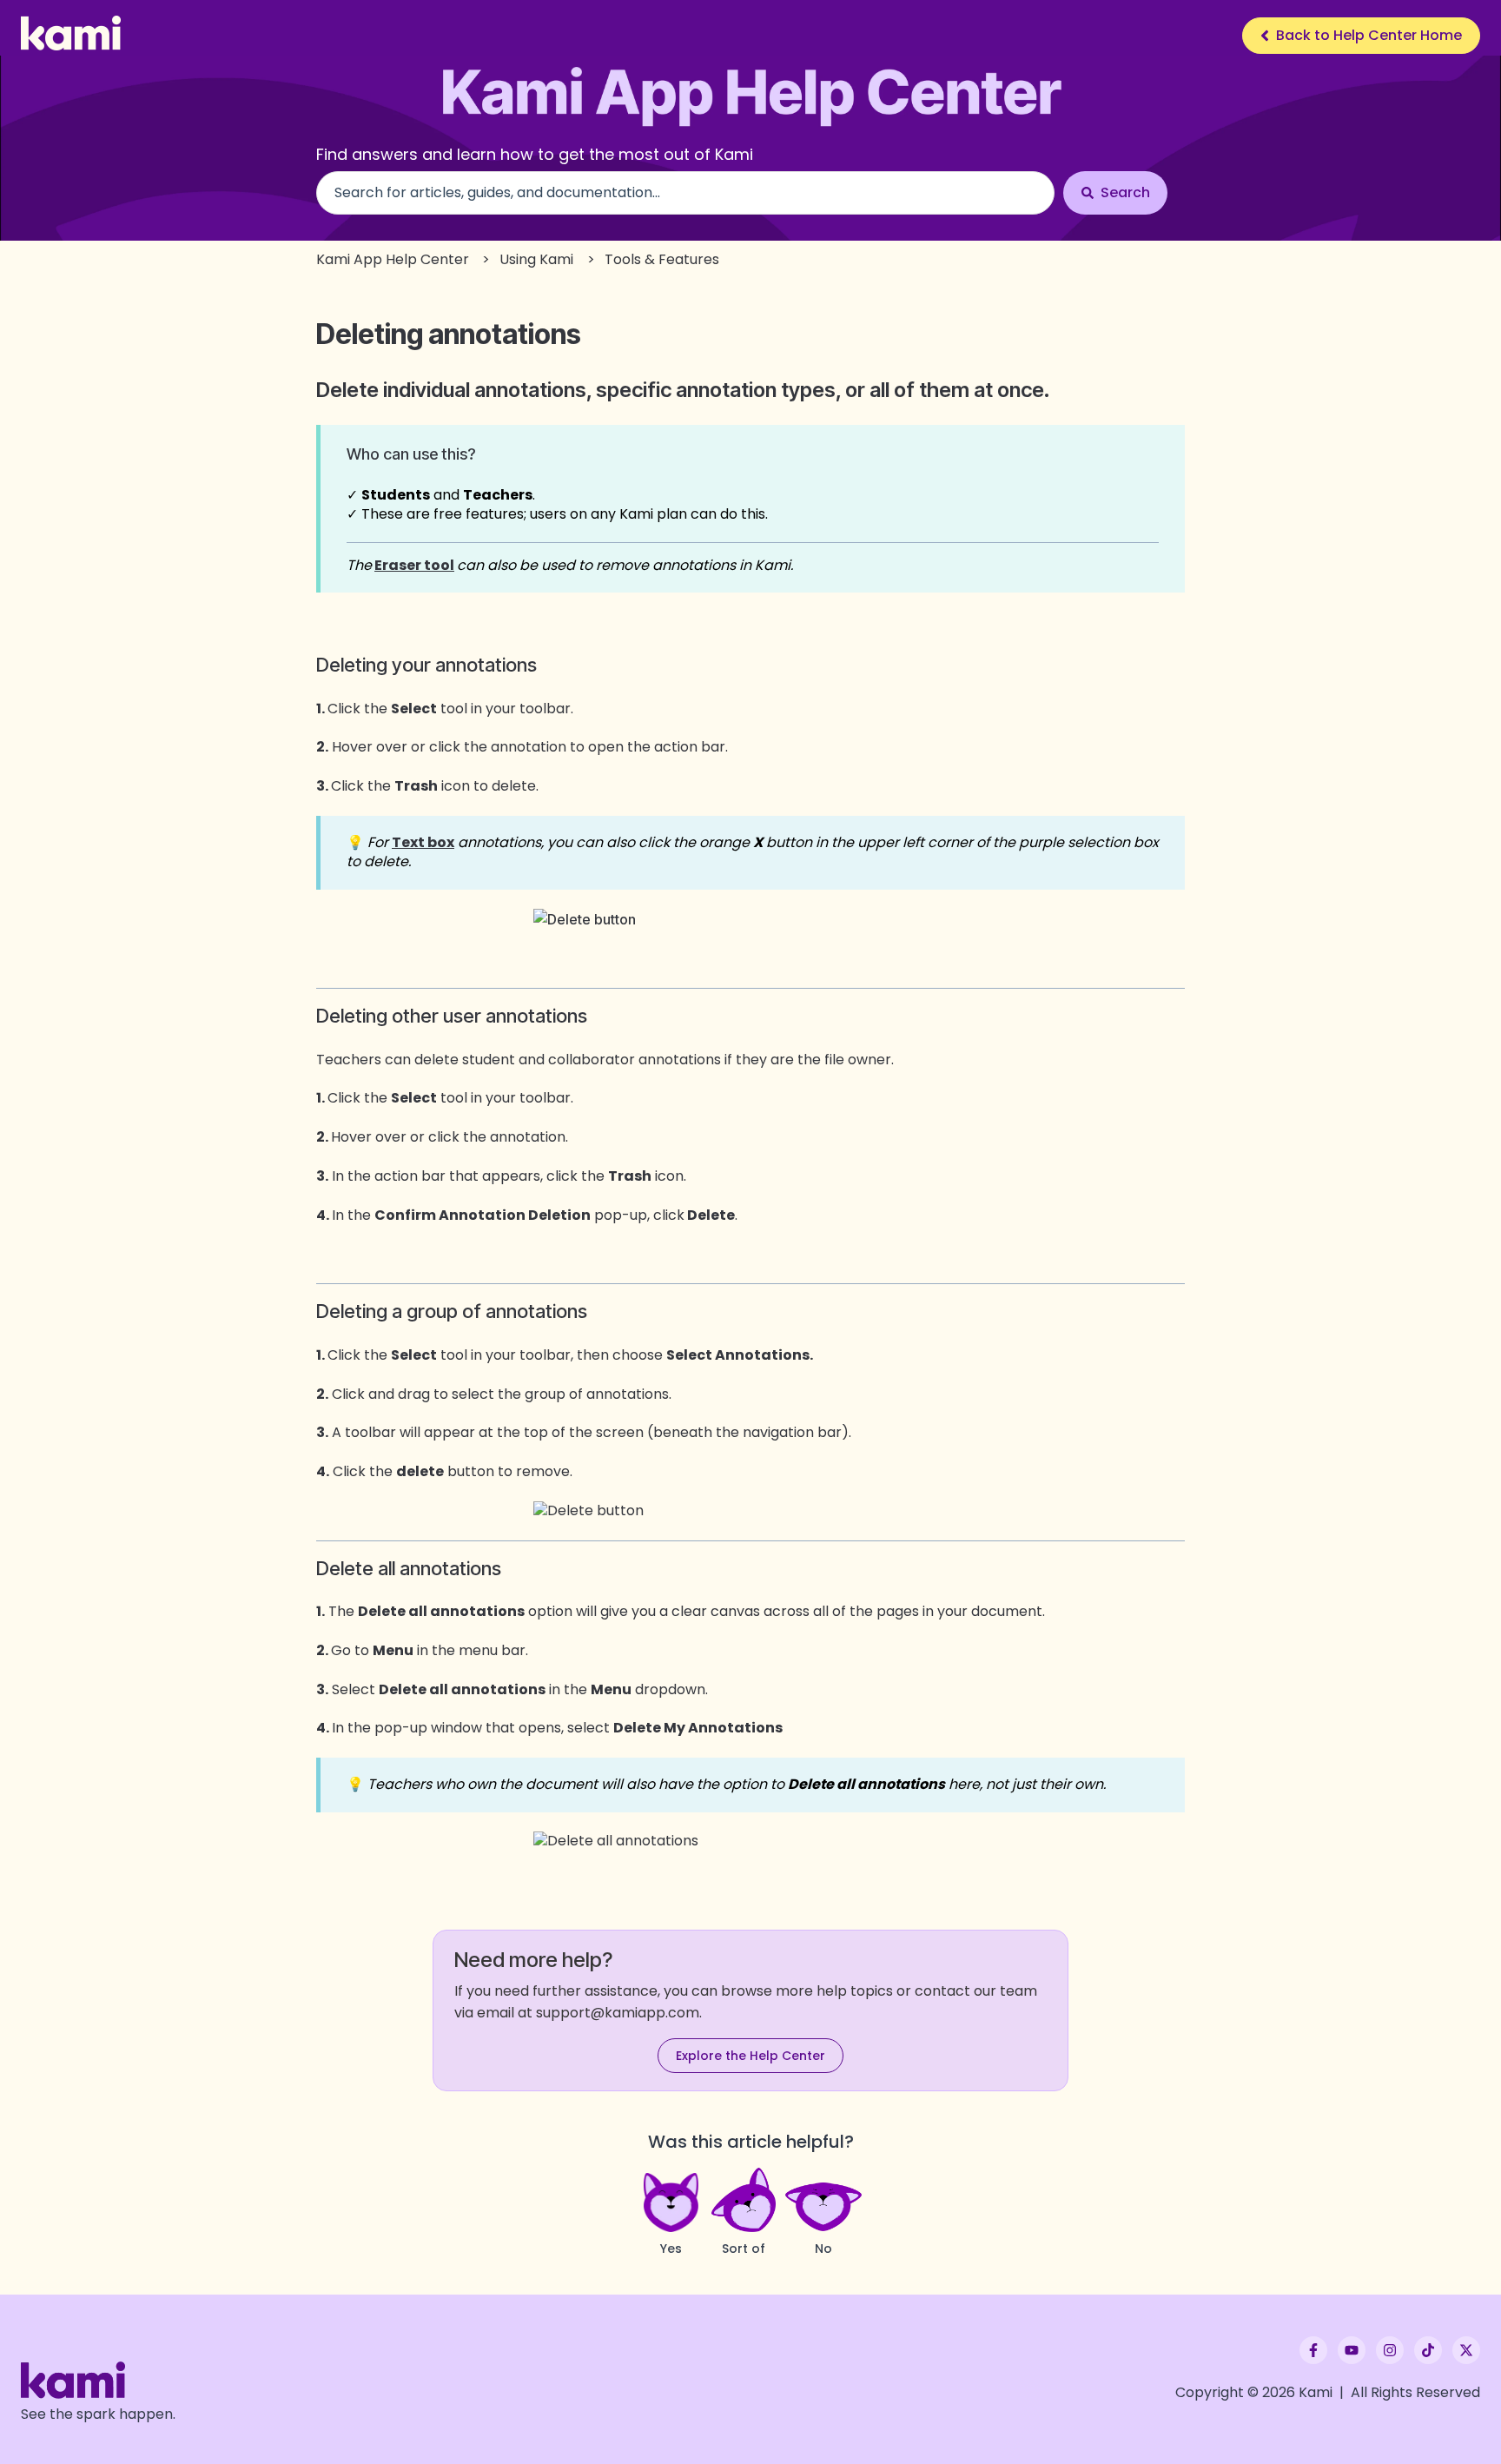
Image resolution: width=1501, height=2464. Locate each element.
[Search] (1115, 193)
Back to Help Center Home (1369, 35)
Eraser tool (414, 565)
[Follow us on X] (1466, 2350)
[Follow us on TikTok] (1428, 2350)
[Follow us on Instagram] (1390, 2350)
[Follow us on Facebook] (1313, 2350)
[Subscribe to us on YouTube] (1352, 2350)
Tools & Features (662, 259)
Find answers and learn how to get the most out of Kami (535, 154)
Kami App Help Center (393, 259)
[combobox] (685, 193)
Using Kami (536, 259)
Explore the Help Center (750, 2056)
